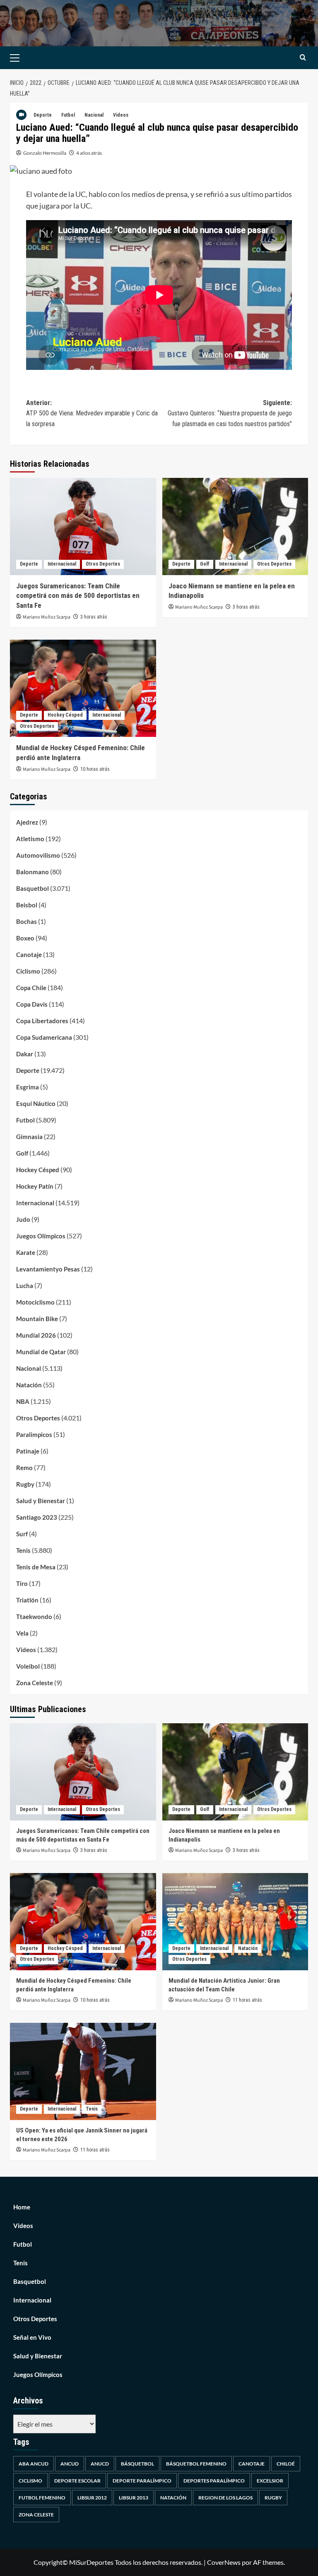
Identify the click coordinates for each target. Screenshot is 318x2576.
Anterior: (92, 413)
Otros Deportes (103, 564)
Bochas (26, 921)
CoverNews (224, 2562)
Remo (24, 1468)
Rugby (25, 1484)
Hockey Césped (65, 715)
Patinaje (28, 1451)
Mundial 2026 (36, 1335)
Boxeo (25, 938)
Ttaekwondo (34, 1617)
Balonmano (33, 872)
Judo (23, 1219)
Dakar (25, 1054)
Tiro (22, 1583)
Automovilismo (38, 855)
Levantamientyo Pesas (48, 1269)
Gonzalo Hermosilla (45, 153)
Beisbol (27, 905)
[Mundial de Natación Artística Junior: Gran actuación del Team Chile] (235, 1922)
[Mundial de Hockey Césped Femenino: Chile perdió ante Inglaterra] (83, 688)
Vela (22, 1633)
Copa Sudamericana (44, 1037)
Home (22, 2207)
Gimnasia (29, 1137)
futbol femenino (42, 2498)
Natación (29, 1385)
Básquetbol (137, 2464)
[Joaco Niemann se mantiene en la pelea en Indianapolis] (235, 526)
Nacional (94, 115)
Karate (26, 1252)
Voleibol (28, 1666)
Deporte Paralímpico (142, 2481)
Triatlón (27, 1600)
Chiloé (286, 2464)
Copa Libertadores (42, 1021)
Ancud (70, 2464)
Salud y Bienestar (41, 1501)
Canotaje (29, 955)
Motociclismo (35, 1302)
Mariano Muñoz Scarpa (47, 617)
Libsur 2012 (92, 2498)
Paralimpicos (34, 1434)
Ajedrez (27, 822)
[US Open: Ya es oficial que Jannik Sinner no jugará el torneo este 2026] (83, 2071)
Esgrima (28, 1087)
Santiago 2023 (37, 1517)
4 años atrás (89, 153)
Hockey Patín (35, 1186)
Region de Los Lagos (225, 2498)
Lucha (25, 1286)
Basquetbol (33, 888)
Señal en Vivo (32, 2337)
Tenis (23, 1550)
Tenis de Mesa (36, 1567)
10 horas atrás (95, 769)
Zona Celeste (35, 1683)
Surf (22, 1534)
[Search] (303, 58)
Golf (205, 564)
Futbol (68, 115)
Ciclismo (28, 971)
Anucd (100, 2464)
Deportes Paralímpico (214, 2481)
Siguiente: (230, 413)
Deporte (43, 115)
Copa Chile (31, 988)
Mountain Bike (37, 1319)
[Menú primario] (28, 58)
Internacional (62, 564)
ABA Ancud (34, 2464)
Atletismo (30, 839)
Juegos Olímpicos (41, 1236)
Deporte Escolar (77, 2481)
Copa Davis (32, 1004)
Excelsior (270, 2481)
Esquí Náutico (36, 1103)
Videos (121, 115)
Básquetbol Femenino (196, 2464)
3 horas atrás (94, 617)
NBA (23, 1401)
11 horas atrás (247, 2000)
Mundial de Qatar (41, 1352)
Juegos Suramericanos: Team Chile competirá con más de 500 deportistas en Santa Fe (78, 596)
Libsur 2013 (134, 2498)
